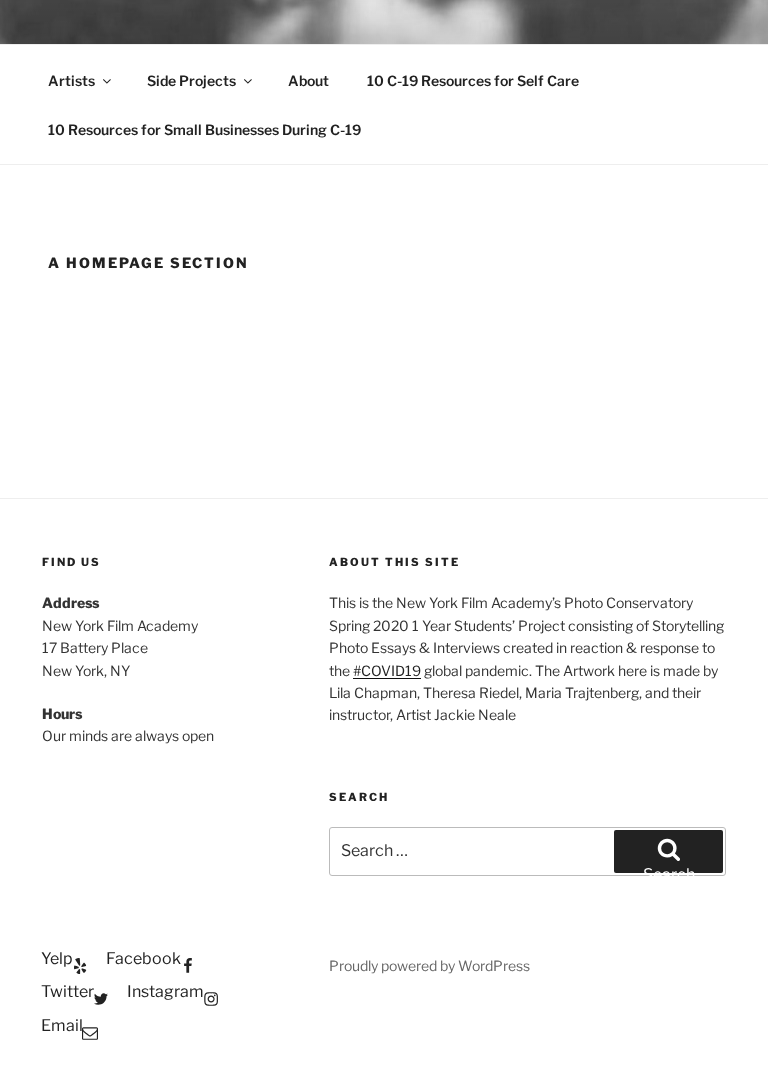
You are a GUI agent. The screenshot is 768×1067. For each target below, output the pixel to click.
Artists (71, 80)
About (308, 80)
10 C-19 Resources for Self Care (473, 80)
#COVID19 (387, 670)
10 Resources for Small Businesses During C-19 (204, 129)
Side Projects (191, 80)
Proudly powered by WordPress (429, 965)
